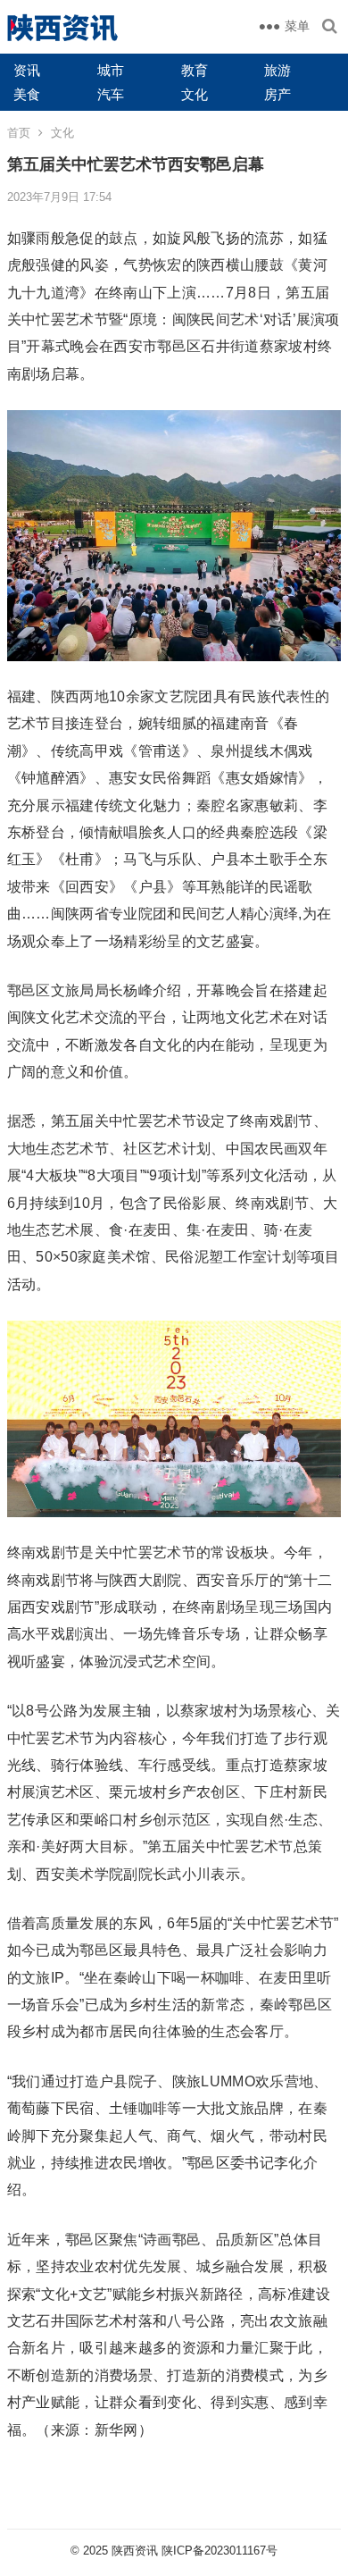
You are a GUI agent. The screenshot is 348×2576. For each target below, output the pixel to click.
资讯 (27, 70)
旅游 (278, 70)
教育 (195, 70)
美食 (27, 94)
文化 (195, 94)
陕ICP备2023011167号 (220, 2551)
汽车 (111, 94)
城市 (111, 70)
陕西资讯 (135, 2551)
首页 (19, 133)
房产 (278, 94)
